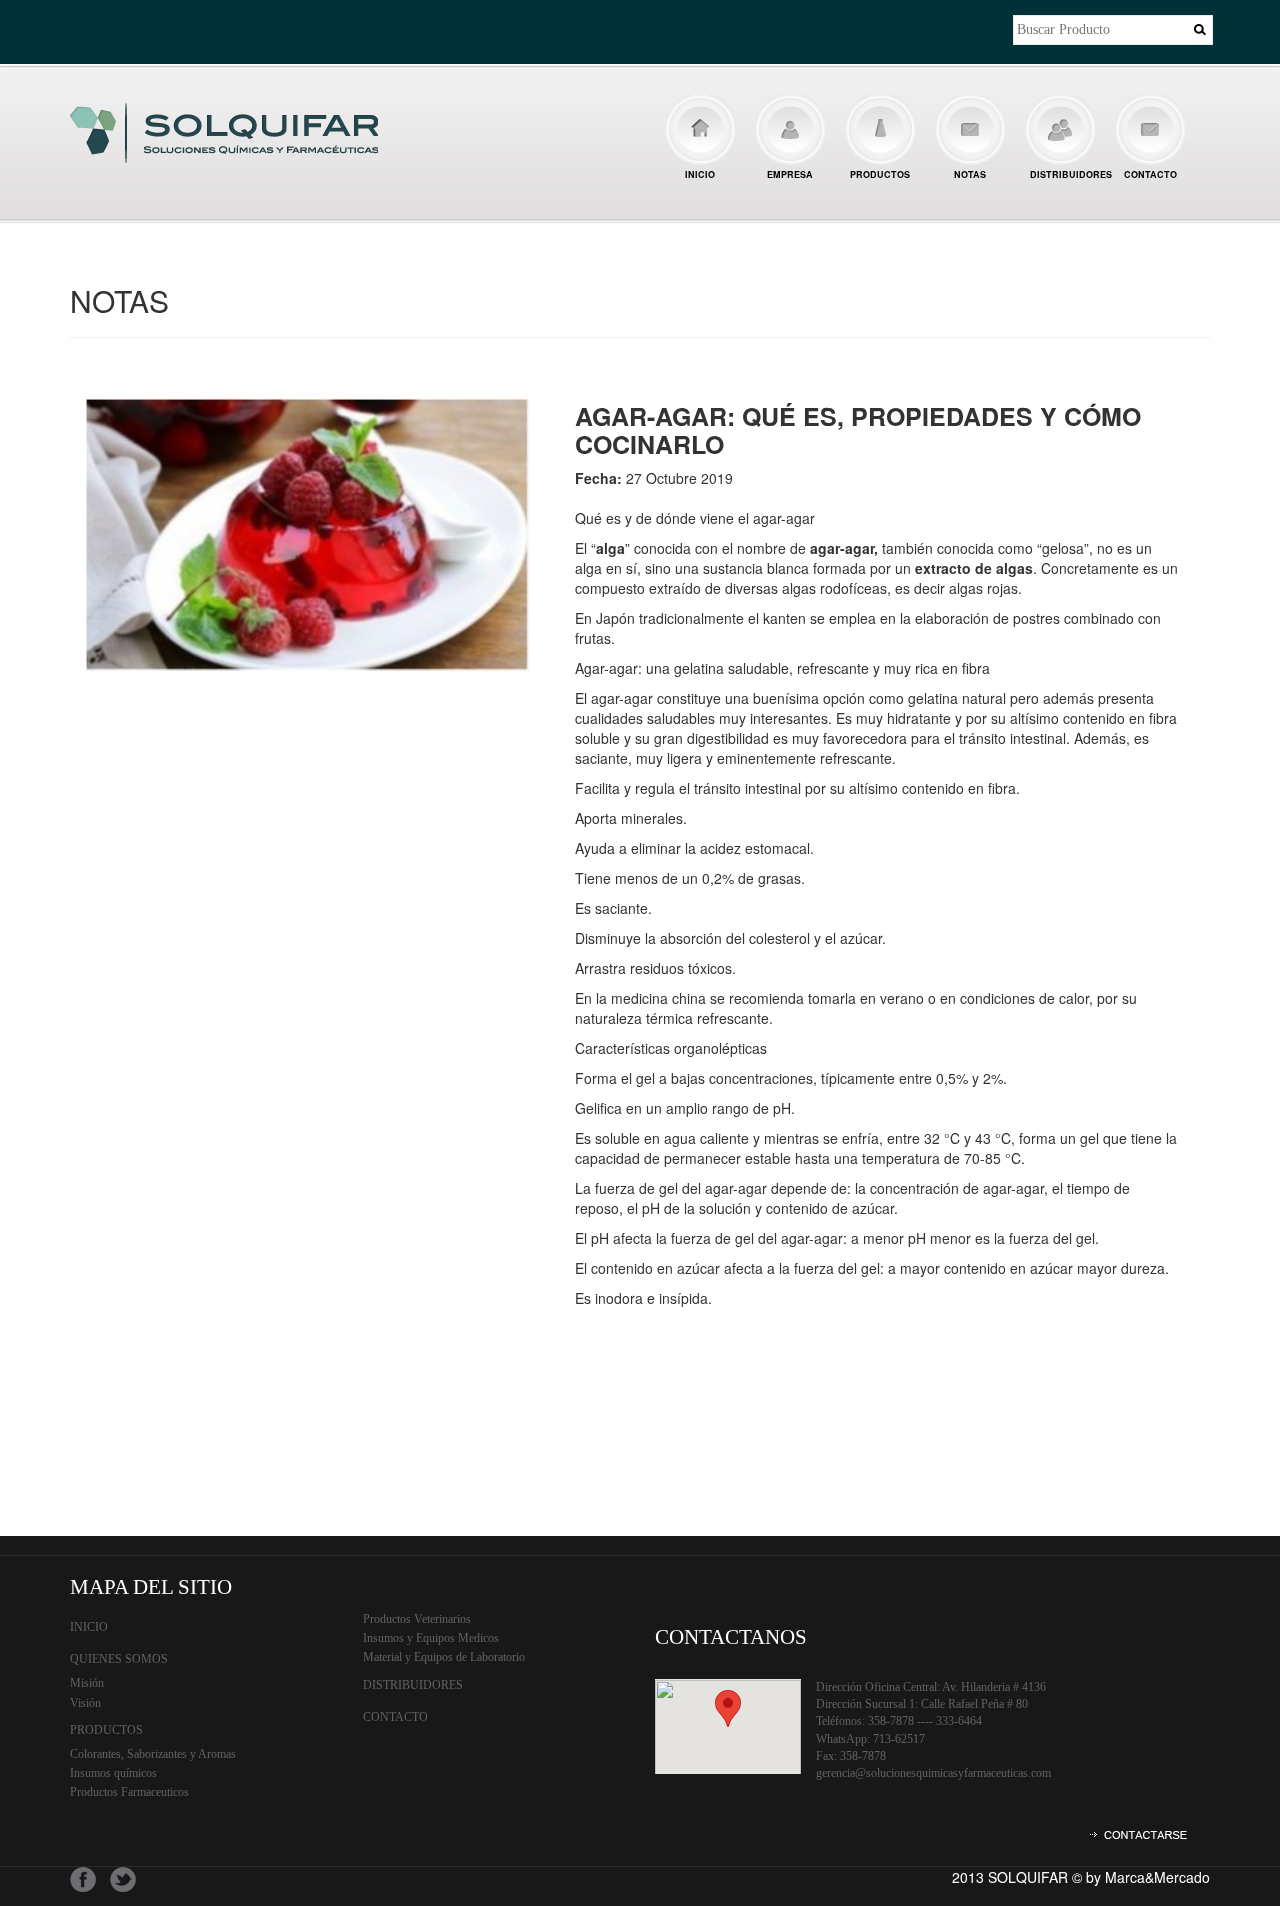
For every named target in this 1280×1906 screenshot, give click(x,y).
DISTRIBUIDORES (1067, 174)
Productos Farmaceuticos (129, 1792)
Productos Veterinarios (417, 1619)
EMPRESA (790, 174)
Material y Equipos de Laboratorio (444, 1657)
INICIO (700, 174)
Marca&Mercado (1157, 1877)
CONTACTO (1150, 174)
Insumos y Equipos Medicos (431, 1638)
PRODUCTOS (880, 174)
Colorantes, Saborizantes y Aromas (153, 1754)
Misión (87, 1683)
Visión (85, 1703)
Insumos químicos (113, 1773)
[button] (728, 1708)
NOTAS (970, 174)
